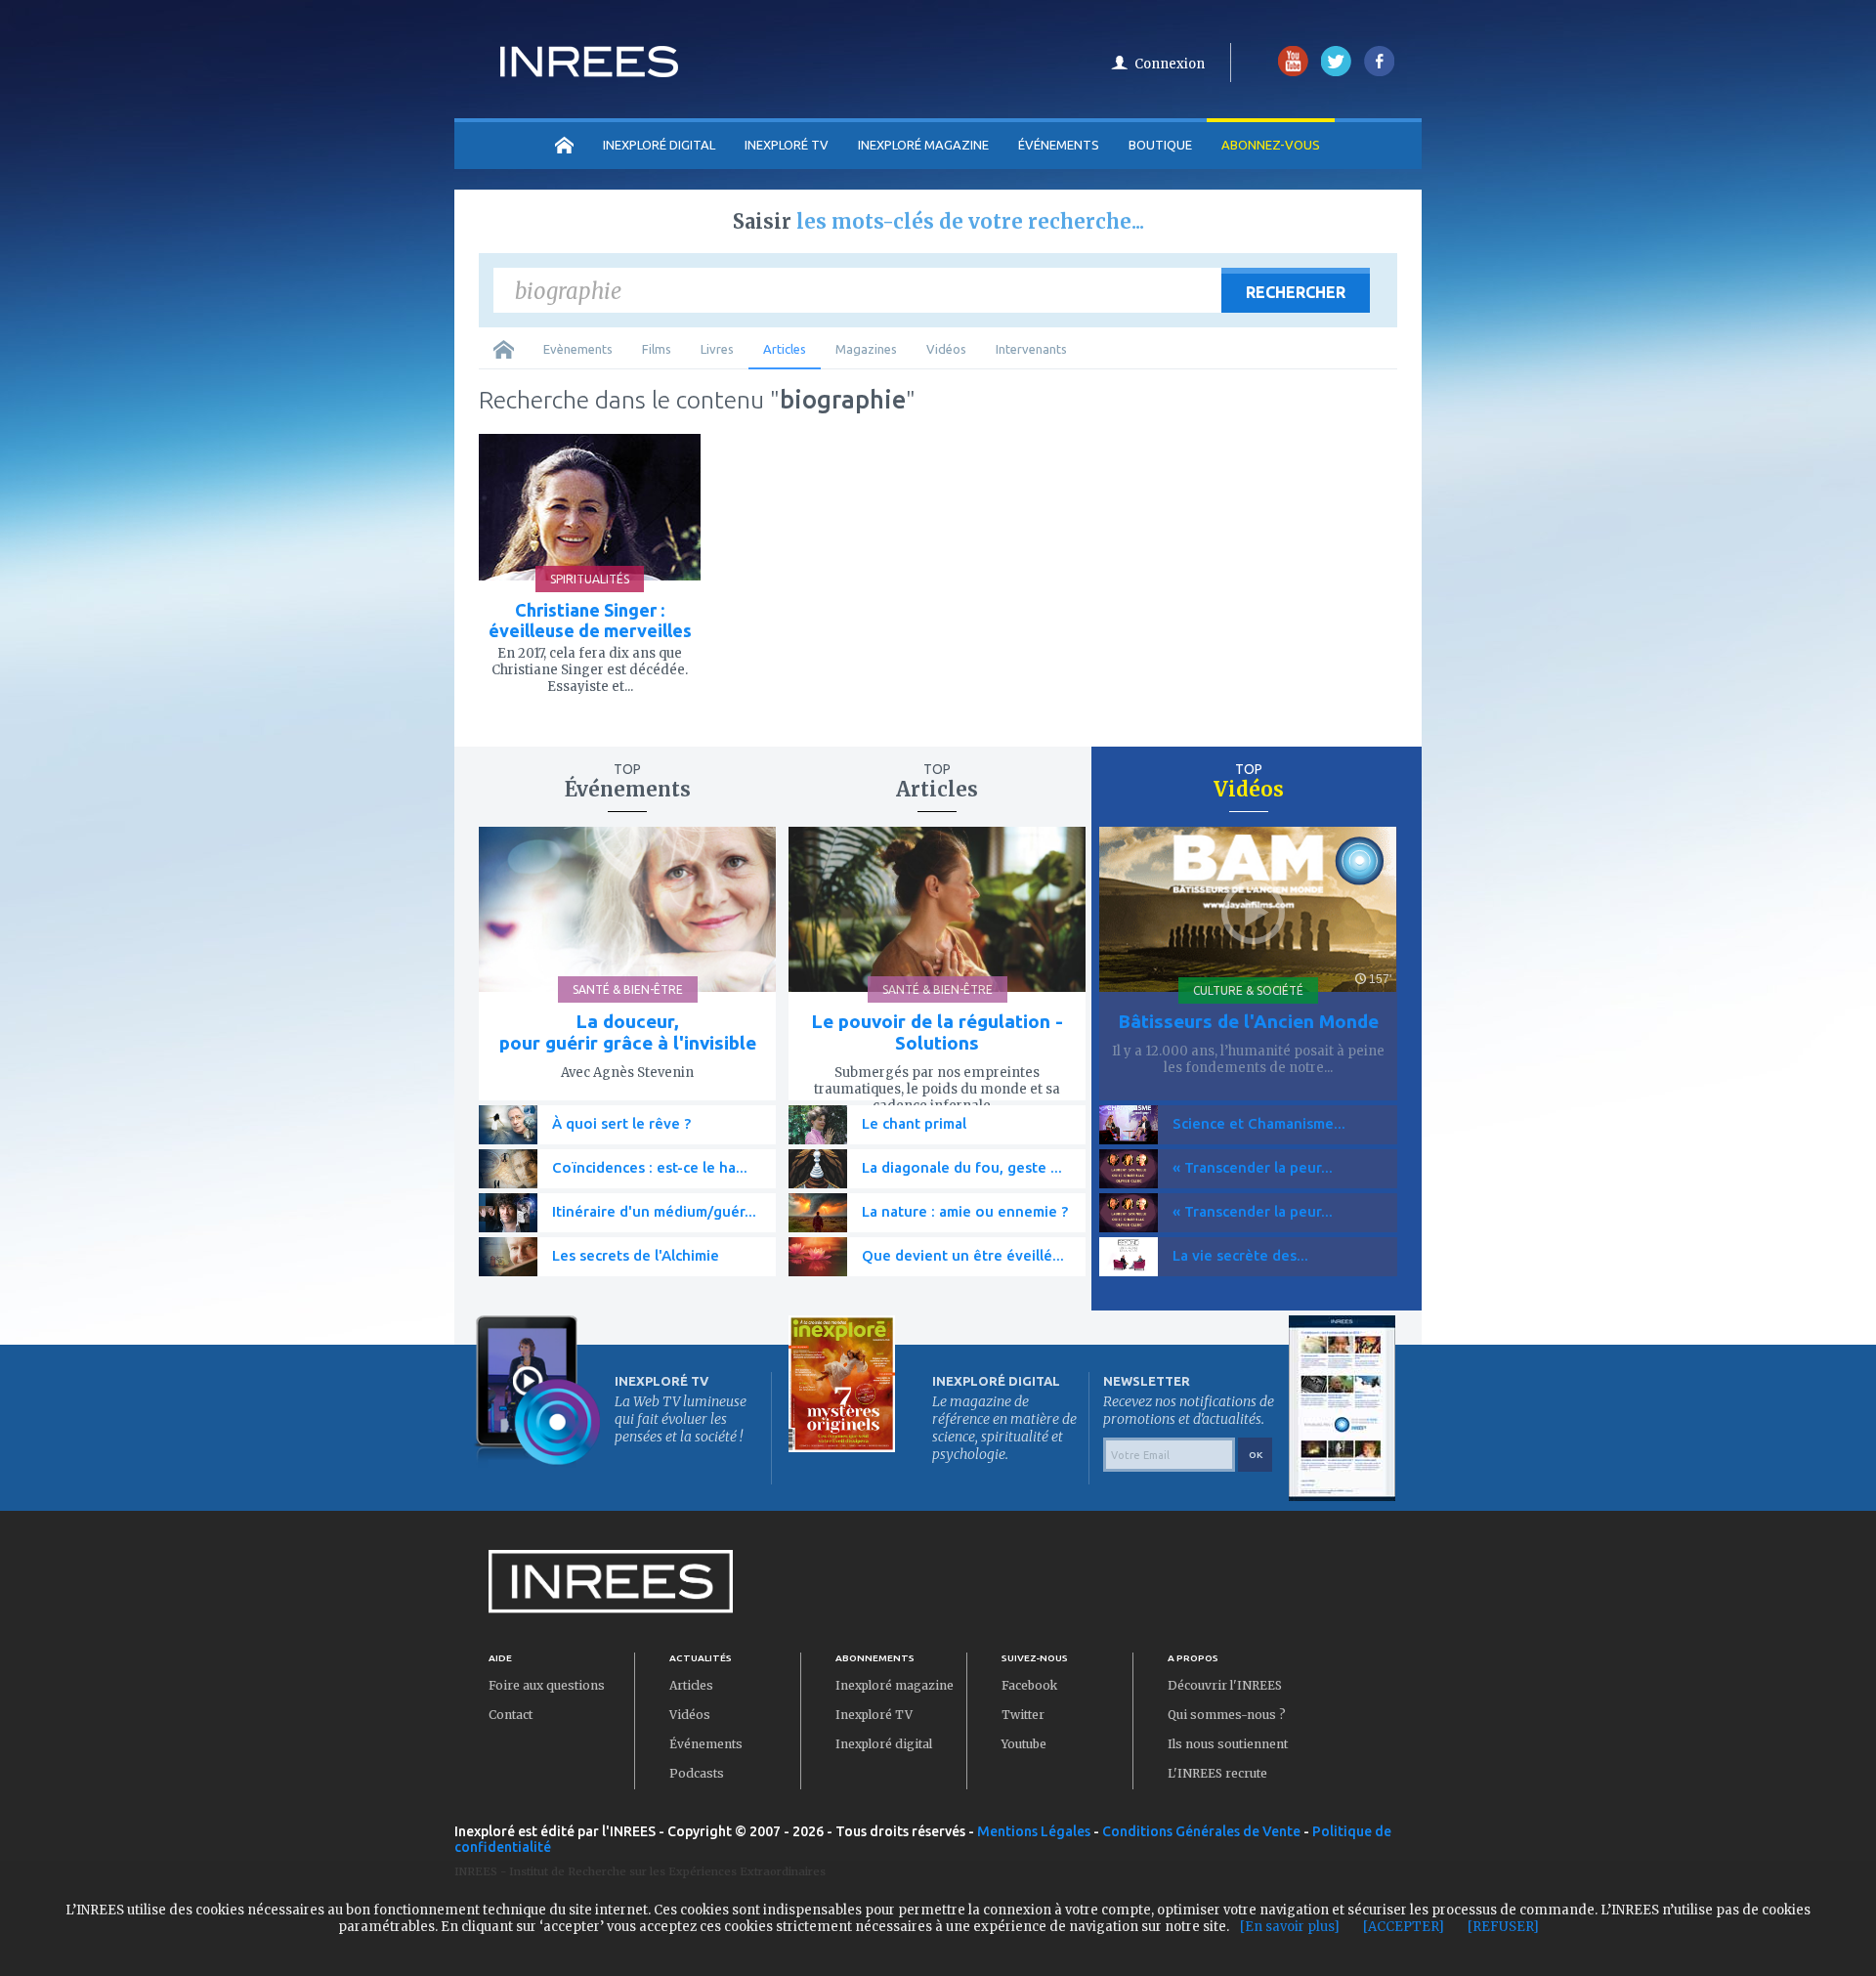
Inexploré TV (874, 1715)
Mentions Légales (1034, 1831)
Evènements (578, 349)
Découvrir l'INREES (1225, 1685)
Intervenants (1031, 349)
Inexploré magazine (895, 1685)
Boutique (1160, 145)
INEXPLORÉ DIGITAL (659, 145)
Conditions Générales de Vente (1201, 1831)
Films (657, 349)
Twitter (1023, 1715)
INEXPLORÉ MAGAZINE (923, 145)
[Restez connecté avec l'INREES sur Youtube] (1293, 72)
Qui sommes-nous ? (1227, 1715)
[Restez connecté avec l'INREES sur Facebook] (1379, 72)
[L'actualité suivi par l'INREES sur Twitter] (1336, 72)
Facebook (1029, 1685)
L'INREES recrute (1217, 1773)
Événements (1059, 145)
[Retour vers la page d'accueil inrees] (589, 71)
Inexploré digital (884, 1744)
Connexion (1170, 64)
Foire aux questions (547, 1685)
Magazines (866, 349)
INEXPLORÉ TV (787, 145)
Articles (785, 349)
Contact (511, 1715)
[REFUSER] (1503, 1927)
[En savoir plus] (1290, 1927)
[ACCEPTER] (1404, 1927)
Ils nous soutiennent (1228, 1744)
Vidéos (946, 349)
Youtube (1024, 1744)
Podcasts (697, 1773)
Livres (717, 349)
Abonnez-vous (1271, 145)
